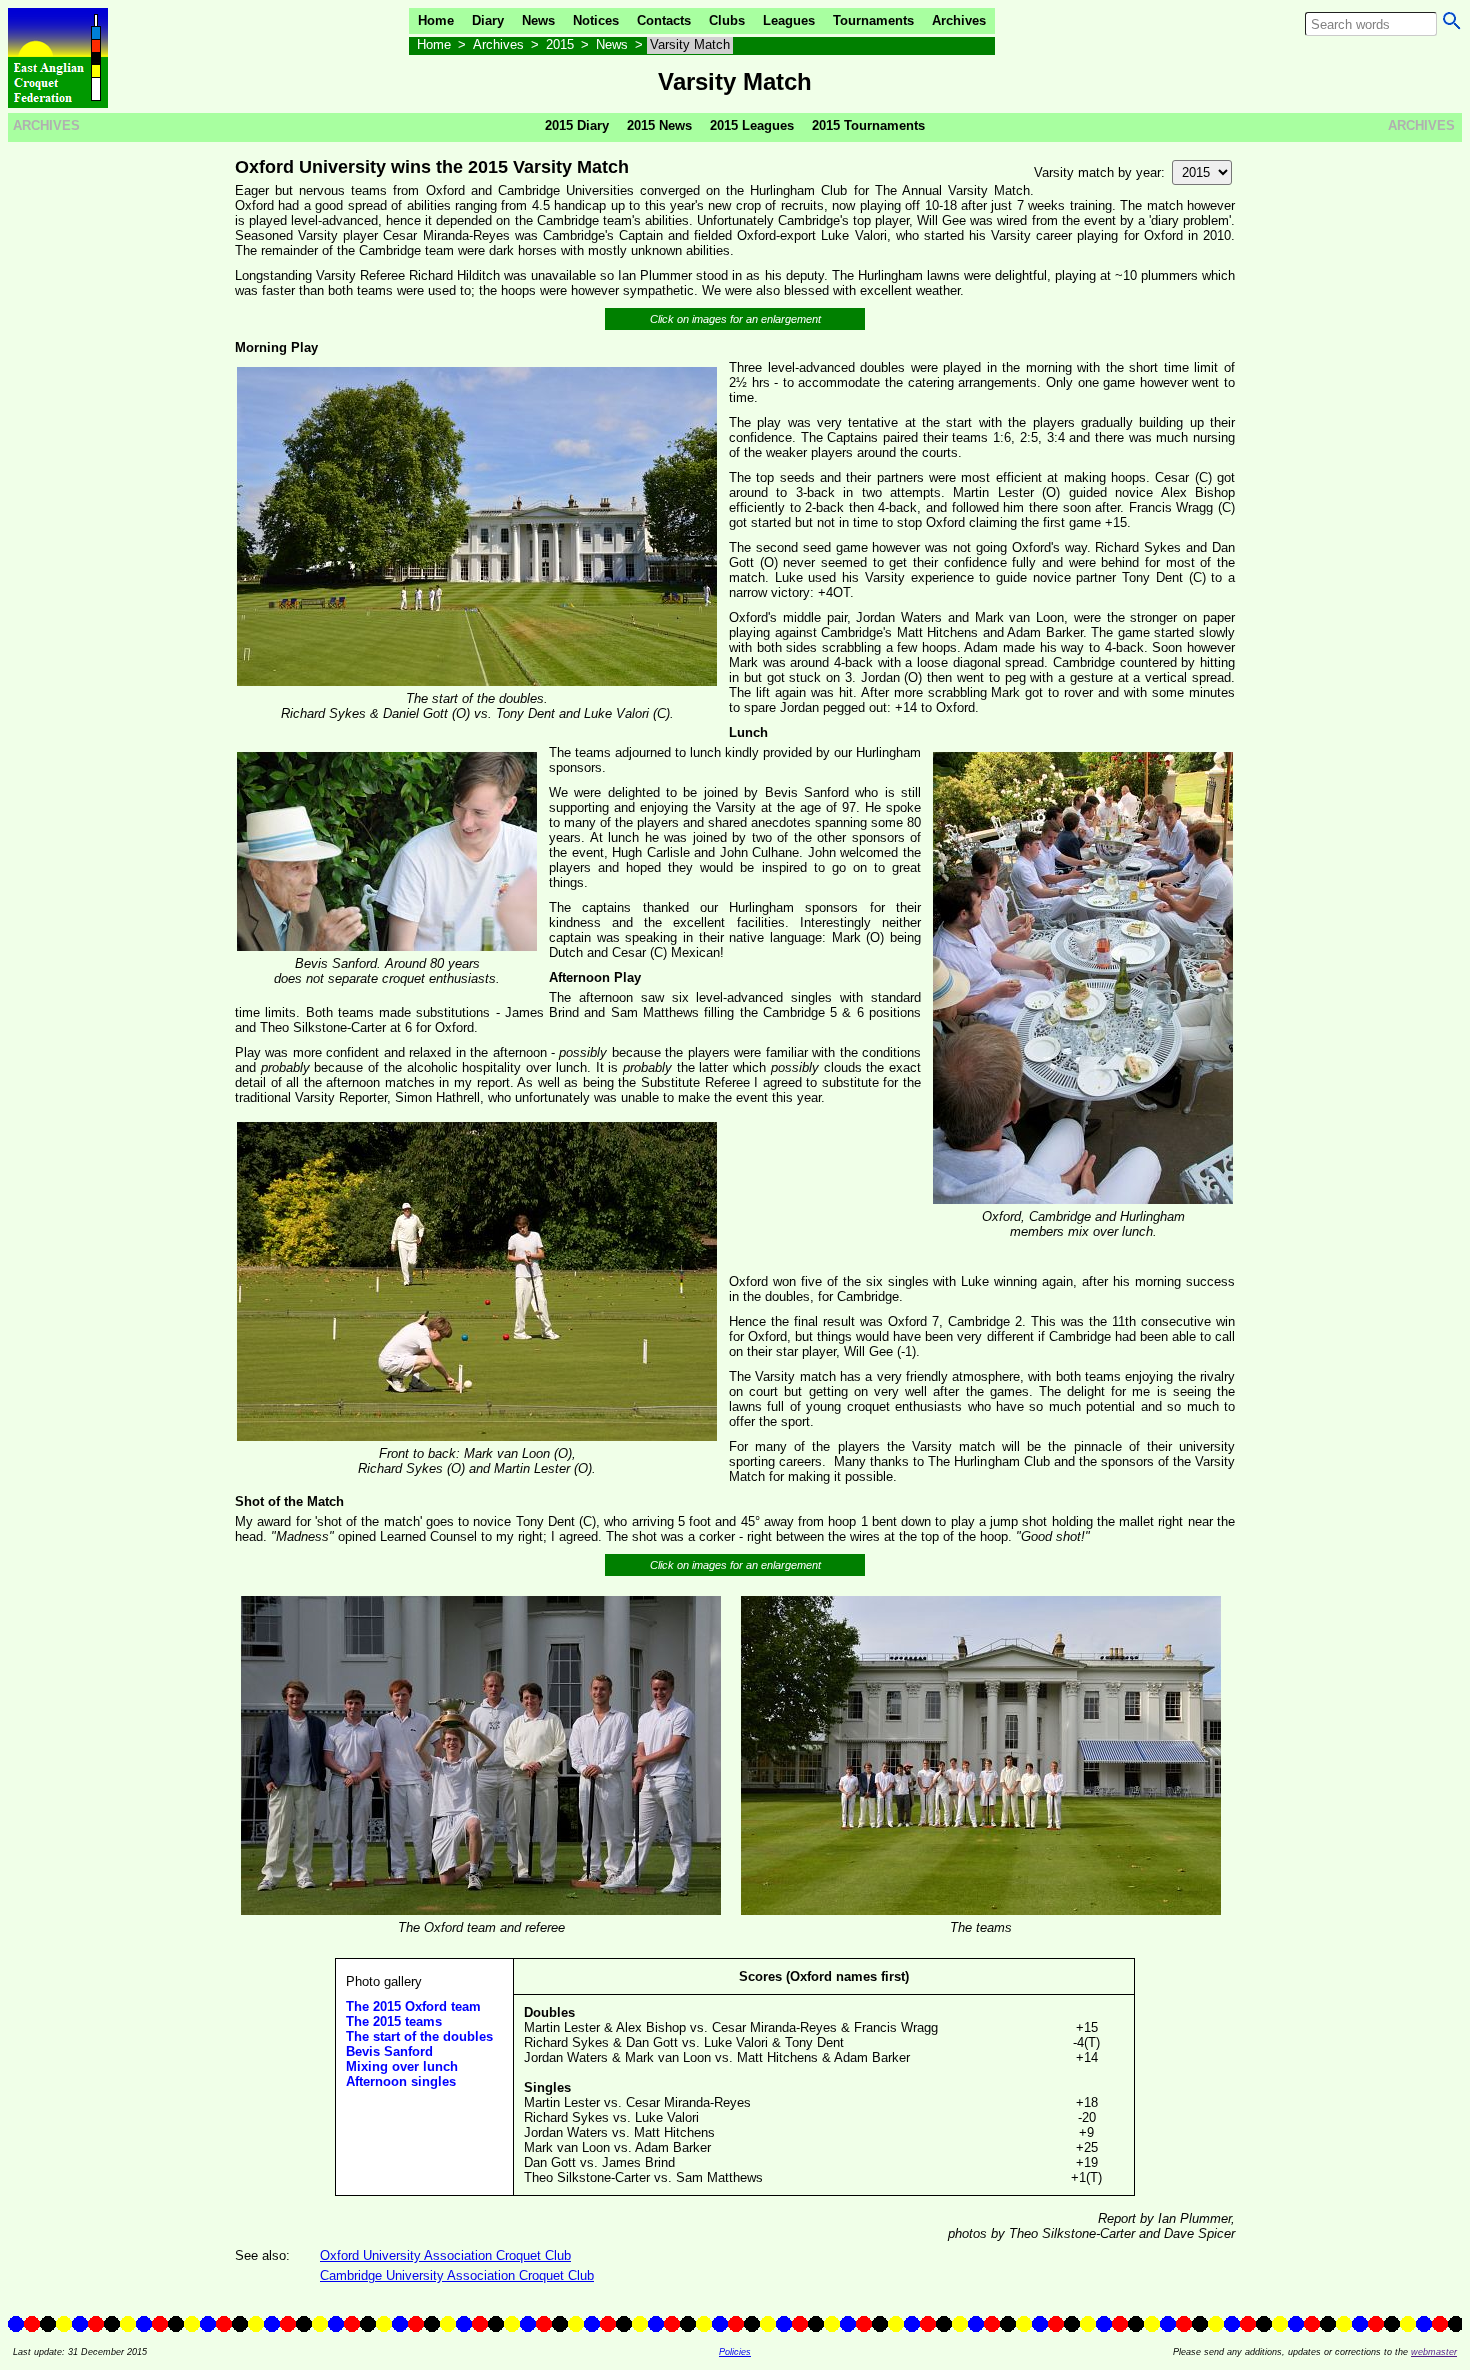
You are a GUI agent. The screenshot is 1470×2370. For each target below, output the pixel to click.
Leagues (789, 20)
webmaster (1434, 2352)
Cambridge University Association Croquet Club (457, 2275)
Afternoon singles (401, 2081)
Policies (735, 2352)
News (538, 20)
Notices (596, 20)
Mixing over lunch (402, 2066)
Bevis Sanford (389, 2051)
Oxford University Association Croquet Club (445, 2255)
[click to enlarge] (477, 683)
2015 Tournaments (868, 125)
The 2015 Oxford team (413, 2006)
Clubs (727, 20)
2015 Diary (577, 125)
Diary (488, 20)
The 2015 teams (394, 2021)
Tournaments (873, 20)
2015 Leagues (752, 125)
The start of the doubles (419, 2036)
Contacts (664, 20)
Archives (959, 20)
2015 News (659, 125)
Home (436, 20)
